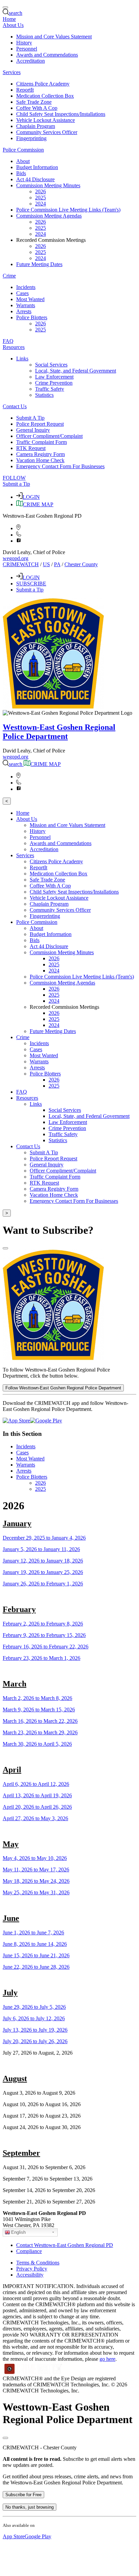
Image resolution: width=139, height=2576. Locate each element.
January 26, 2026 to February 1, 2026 (43, 1584)
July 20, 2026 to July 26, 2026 (35, 2041)
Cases (22, 293)
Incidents (26, 287)
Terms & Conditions (38, 2263)
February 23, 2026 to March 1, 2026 (41, 1658)
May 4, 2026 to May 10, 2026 (35, 1858)
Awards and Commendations (47, 55)
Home (9, 19)
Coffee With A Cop (37, 108)
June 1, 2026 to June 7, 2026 (33, 1933)
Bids (21, 173)
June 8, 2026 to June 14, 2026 (35, 1944)
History (24, 43)
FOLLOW (14, 478)
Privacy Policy (32, 2269)
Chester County (81, 564)
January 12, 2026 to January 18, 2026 (43, 1561)
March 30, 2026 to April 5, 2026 (37, 1744)
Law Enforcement (54, 377)
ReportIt (25, 90)
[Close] (5, 1248)
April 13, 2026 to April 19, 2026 (37, 1795)
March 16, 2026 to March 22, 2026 (40, 1721)
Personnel (27, 49)
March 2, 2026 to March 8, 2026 (37, 1698)
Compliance (29, 2251)
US (46, 564)
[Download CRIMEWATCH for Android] (46, 1421)
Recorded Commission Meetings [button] (51, 240)
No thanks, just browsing (30, 2507)
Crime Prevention (54, 383)
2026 (40, 191)
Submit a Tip (16, 484)
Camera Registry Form (40, 454)
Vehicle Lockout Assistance (46, 120)
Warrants (26, 305)
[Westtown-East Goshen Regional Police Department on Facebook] (19, 541)
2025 (40, 198)
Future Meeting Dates (39, 264)
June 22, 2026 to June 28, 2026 (36, 1967)
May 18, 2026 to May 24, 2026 (36, 1881)
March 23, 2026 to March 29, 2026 (40, 1732)
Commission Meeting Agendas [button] (49, 216)
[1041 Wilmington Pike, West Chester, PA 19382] (18, 528)
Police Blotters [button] (32, 317)
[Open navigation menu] (5, 7)
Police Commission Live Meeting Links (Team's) (68, 210)
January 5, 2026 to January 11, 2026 (41, 1549)
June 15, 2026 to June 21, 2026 (36, 1955)
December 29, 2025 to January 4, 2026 (44, 1538)
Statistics (44, 395)
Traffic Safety (50, 389)
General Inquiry (33, 430)
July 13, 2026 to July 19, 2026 (35, 2030)
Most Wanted (30, 299)
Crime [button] (9, 276)
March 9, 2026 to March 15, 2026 (39, 1710)
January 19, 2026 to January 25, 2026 (43, 1572)
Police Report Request (40, 424)
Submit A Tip (30, 418)
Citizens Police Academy (43, 84)
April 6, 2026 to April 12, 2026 (36, 1784)
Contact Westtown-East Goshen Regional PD (65, 2245)
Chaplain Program (36, 126)
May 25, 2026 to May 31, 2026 (36, 1892)
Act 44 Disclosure (35, 179)
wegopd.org (16, 558)
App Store (14, 2536)
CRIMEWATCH (21, 564)
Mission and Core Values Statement (54, 37)
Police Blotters (32, 1477)
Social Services (51, 365)
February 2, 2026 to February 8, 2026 (43, 1624)
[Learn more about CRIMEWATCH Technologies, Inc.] (33, 2372)
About (23, 161)
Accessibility (30, 2275)
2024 (40, 204)
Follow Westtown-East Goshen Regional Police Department (63, 1388)
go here (107, 2359)
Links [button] (22, 359)
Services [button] (12, 72)
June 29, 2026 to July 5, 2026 (34, 2007)
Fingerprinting (31, 138)
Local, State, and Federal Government (76, 371)
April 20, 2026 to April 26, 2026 (37, 1807)
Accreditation (31, 61)
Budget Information (37, 167)
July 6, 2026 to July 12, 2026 (34, 2018)
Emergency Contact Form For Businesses (60, 466)
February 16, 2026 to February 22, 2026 (46, 1647)
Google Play (38, 2536)
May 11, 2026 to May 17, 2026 (36, 1870)
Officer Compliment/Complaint (49, 436)
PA (57, 564)
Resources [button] (14, 347)
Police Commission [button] (23, 150)
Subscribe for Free (23, 2495)
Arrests (24, 311)
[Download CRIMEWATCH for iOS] (16, 1421)
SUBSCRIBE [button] (31, 584)
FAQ (8, 341)
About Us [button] (13, 25)
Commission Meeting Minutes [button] (48, 185)
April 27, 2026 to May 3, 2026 (35, 1818)
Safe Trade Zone (34, 102)
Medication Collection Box (45, 96)
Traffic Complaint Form (41, 442)
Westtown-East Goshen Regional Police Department (59, 732)
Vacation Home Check (40, 460)
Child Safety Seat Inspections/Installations (61, 114)
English (18, 2232)
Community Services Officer (47, 132)
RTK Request (31, 448)
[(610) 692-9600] (19, 535)
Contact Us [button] (15, 406)
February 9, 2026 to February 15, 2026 (44, 1635)
